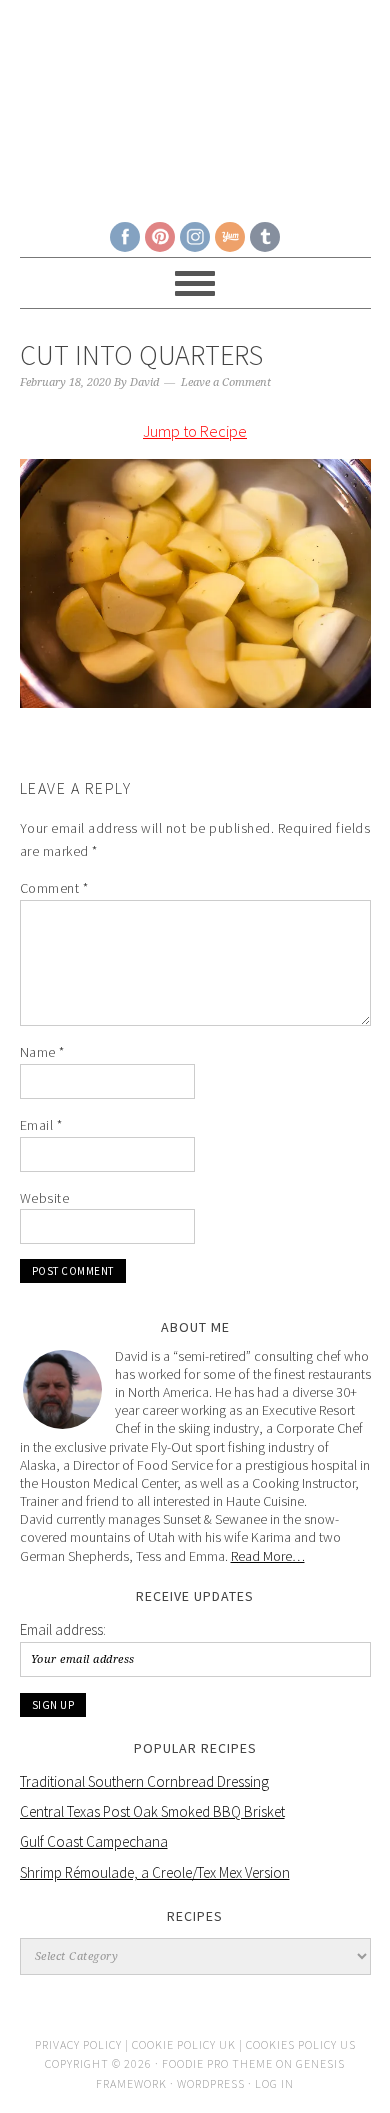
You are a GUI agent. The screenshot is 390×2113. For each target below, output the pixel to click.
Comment (54, 888)
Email (41, 1125)
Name (42, 1052)
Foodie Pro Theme (217, 2063)
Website (45, 1198)
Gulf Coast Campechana (94, 1841)
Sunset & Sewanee (195, 102)
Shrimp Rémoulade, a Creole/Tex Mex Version (155, 1872)
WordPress (211, 2083)
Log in (274, 2083)
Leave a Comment (226, 382)
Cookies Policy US (301, 2044)
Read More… (268, 1556)
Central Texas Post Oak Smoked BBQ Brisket (152, 1811)
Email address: (63, 1629)
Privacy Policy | (83, 2044)
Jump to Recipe (195, 431)
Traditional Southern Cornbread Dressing (144, 1781)
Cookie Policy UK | (189, 2044)
